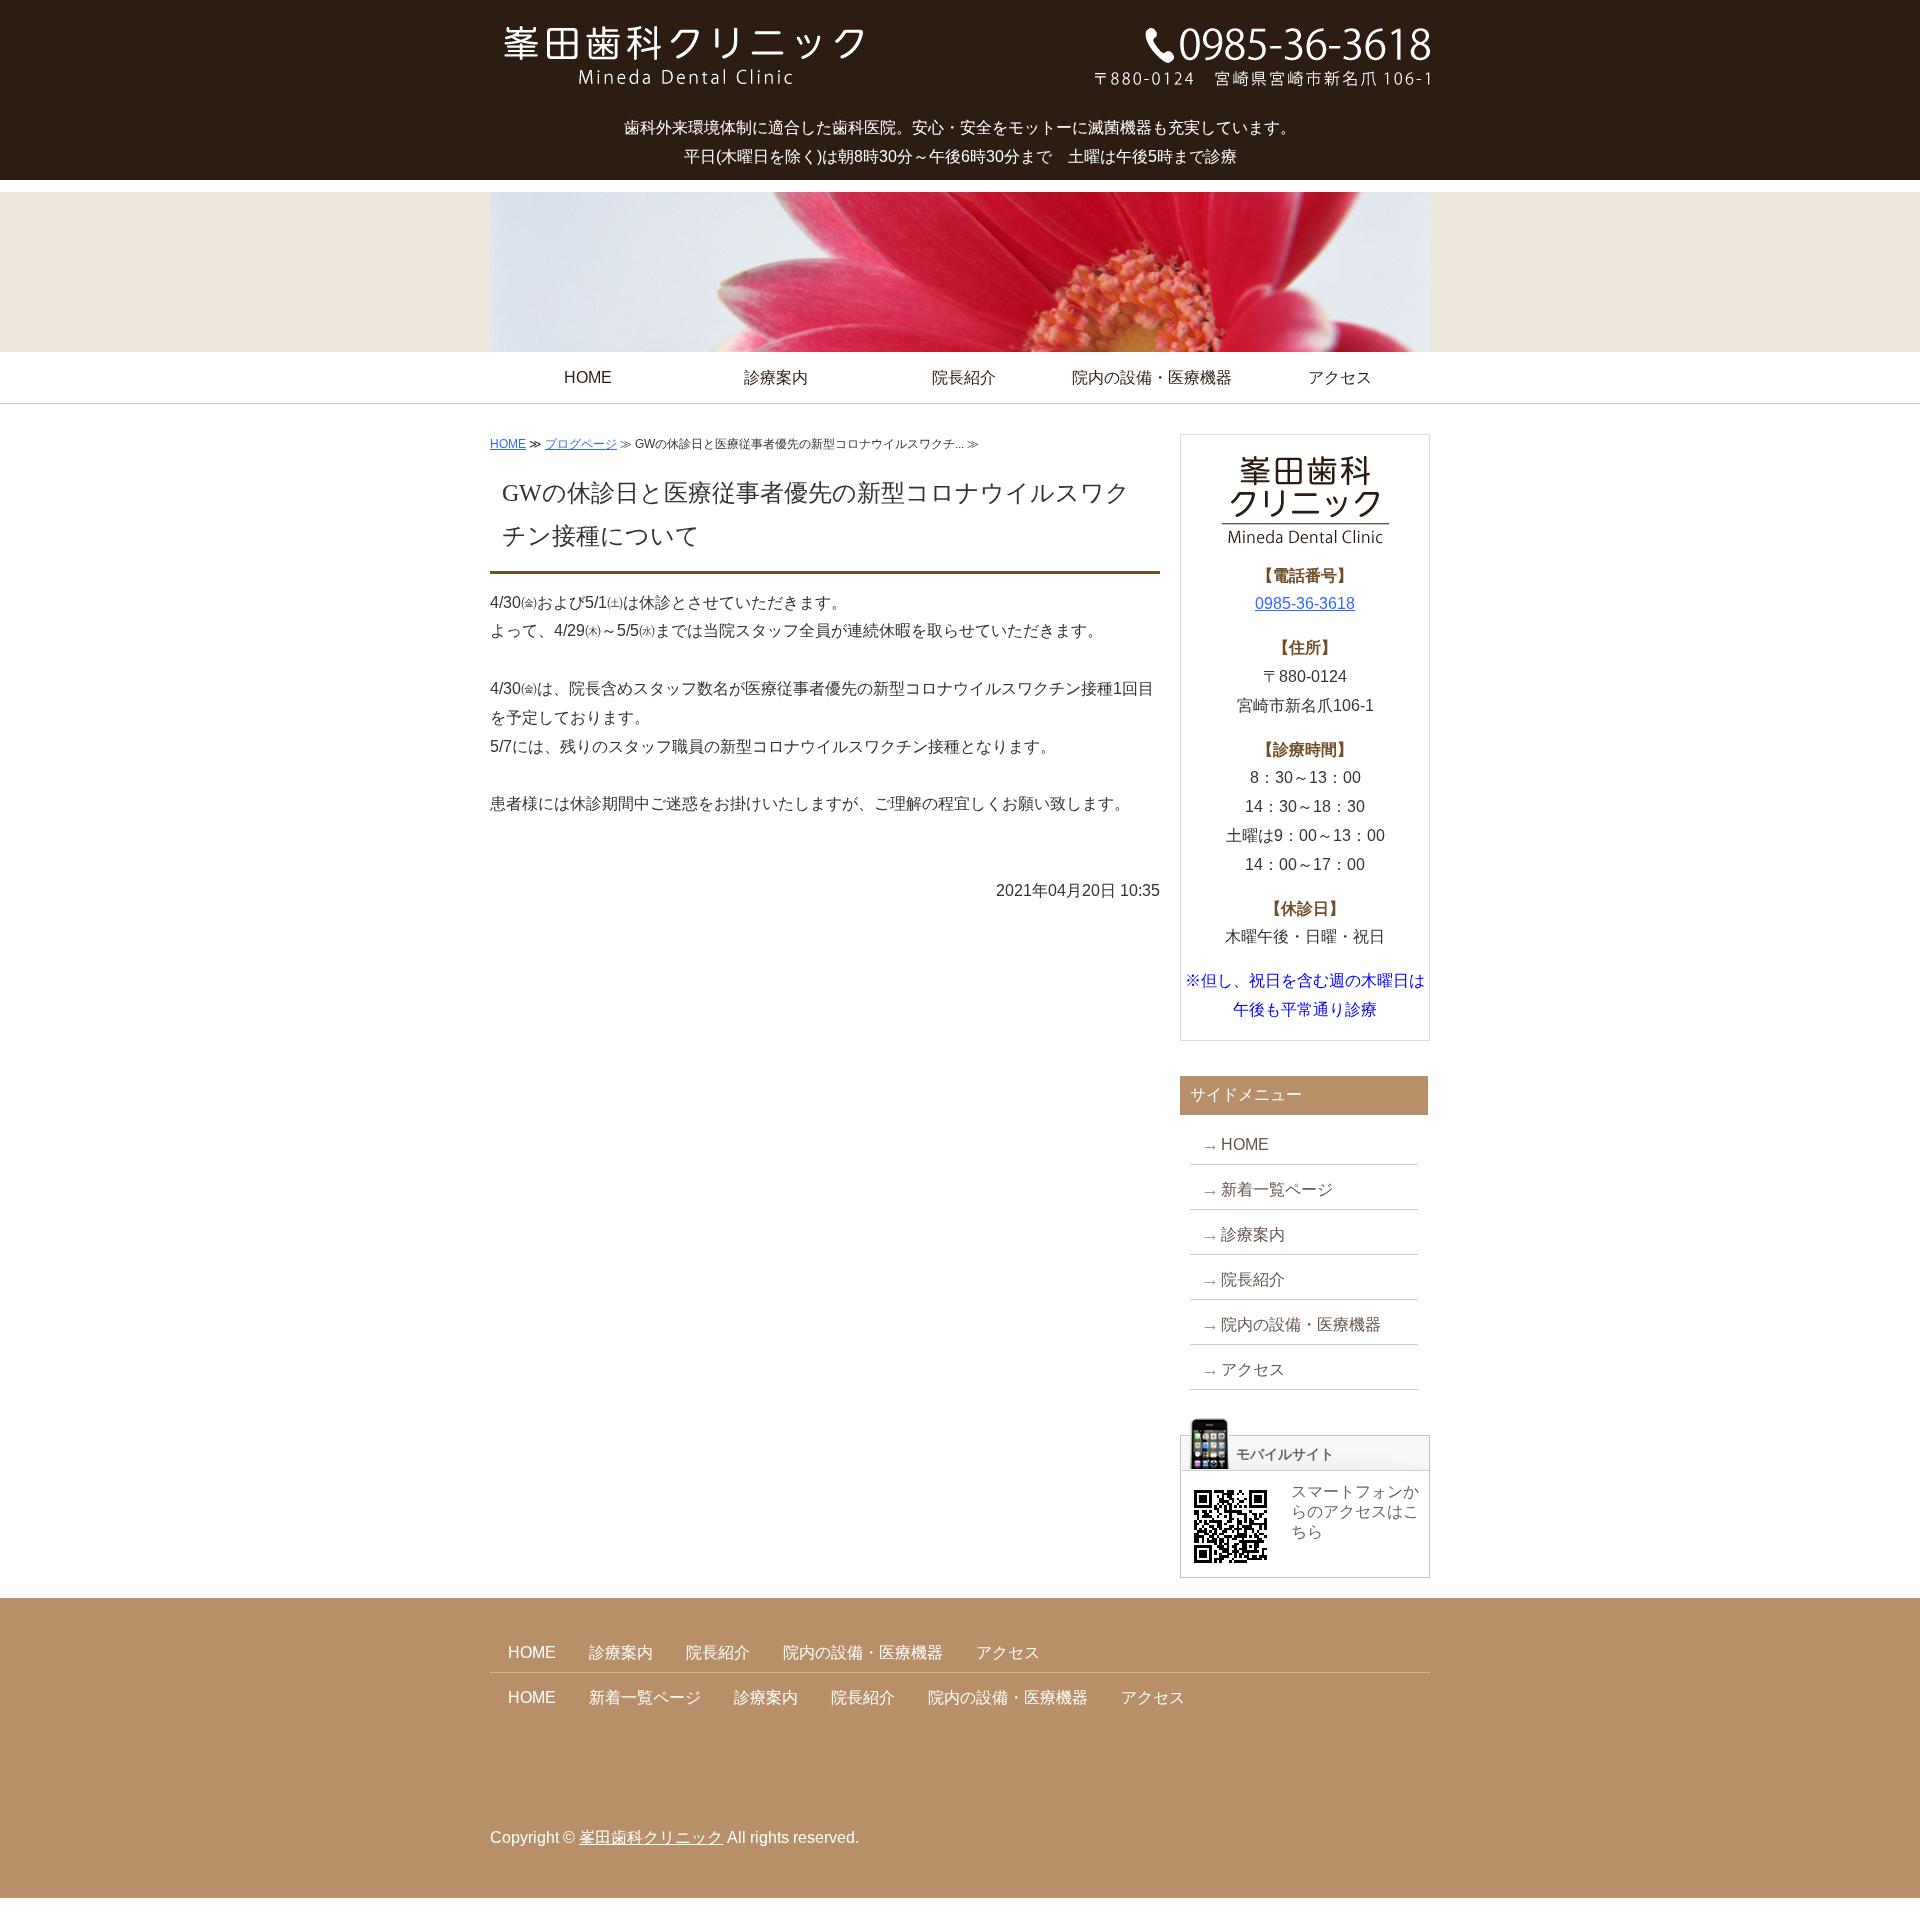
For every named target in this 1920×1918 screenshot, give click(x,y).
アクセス (1340, 377)
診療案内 (776, 377)
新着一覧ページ (1277, 1189)
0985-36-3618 (1305, 603)
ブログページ (581, 444)
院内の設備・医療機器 (1152, 377)
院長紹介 (964, 377)
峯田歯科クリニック (651, 1837)
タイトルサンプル (685, 64)
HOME (588, 377)
